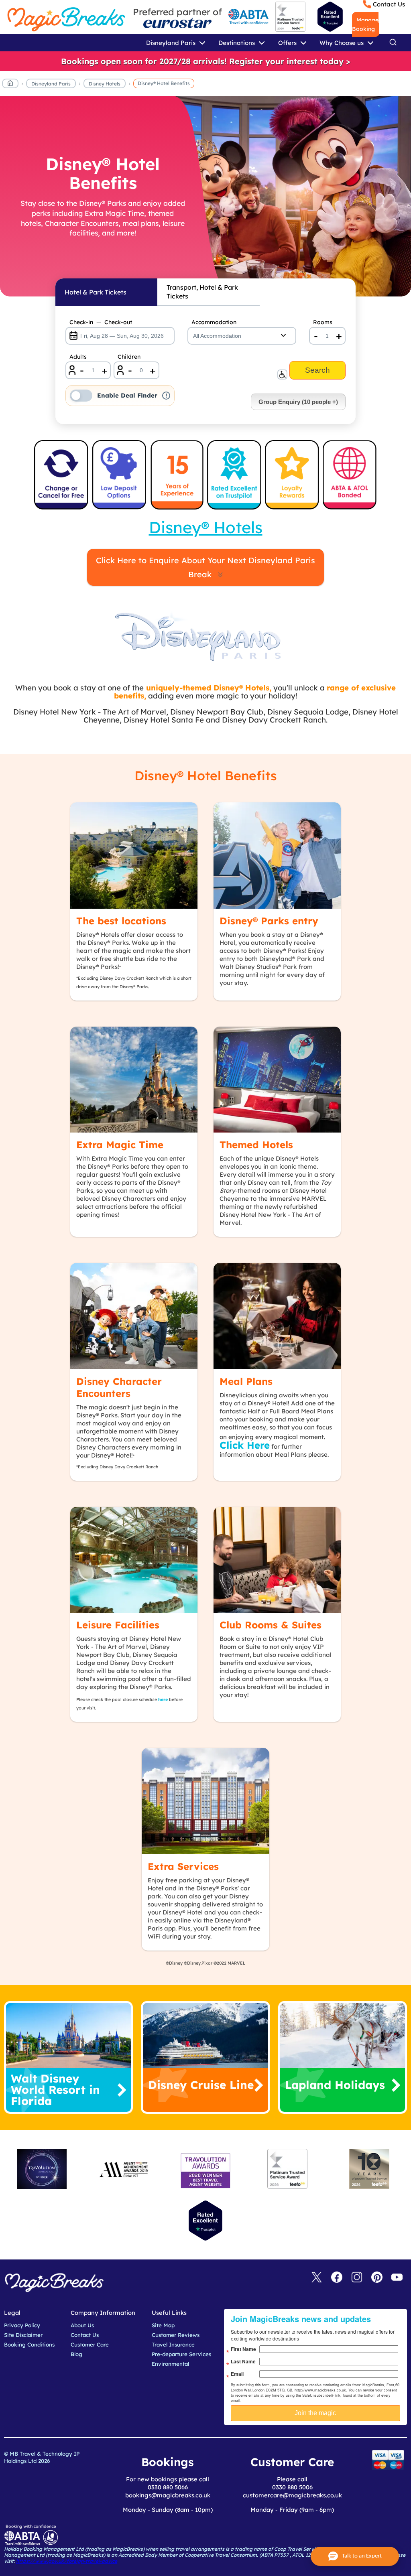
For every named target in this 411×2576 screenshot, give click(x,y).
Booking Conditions (29, 2345)
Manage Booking (365, 24)
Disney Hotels (105, 84)
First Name (243, 2349)
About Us (82, 2325)
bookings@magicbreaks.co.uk (168, 2495)
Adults (78, 357)
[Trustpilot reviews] (330, 17)
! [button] (166, 396)
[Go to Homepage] (10, 85)
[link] (205, 61)
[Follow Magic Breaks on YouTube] (397, 2278)
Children (129, 357)
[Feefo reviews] (290, 30)
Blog (76, 2354)
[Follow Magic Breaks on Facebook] (337, 2278)
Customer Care (90, 2345)
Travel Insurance (173, 2345)
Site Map (163, 2325)
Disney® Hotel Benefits (164, 83)
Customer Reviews (176, 2335)
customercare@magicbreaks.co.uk (292, 2495)
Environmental (170, 2364)
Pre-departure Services (181, 2354)
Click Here (245, 1445)
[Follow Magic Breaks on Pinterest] (377, 2278)
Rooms (323, 322)
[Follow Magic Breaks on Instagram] (357, 2278)
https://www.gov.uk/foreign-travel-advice (67, 2561)
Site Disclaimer (23, 2335)
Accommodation (214, 322)
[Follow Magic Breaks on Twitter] (317, 2278)
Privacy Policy (22, 2325)
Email (237, 2374)
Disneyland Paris (51, 84)
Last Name (243, 2361)
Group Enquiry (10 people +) (298, 402)
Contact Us (389, 4)
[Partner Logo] (177, 23)
